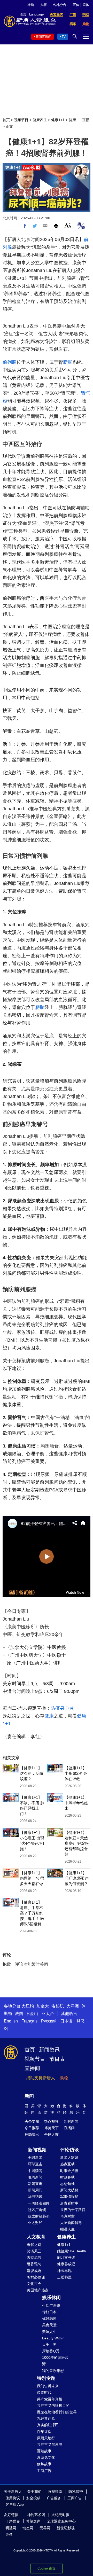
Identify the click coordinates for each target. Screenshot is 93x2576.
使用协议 (13, 2498)
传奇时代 (44, 2392)
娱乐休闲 (51, 2298)
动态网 (28, 2528)
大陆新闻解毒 (71, 2223)
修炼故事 (44, 2464)
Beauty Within (53, 2338)
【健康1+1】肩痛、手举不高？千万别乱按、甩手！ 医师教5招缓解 (32, 1913)
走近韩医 (64, 2277)
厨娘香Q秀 (51, 2351)
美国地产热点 (38, 2290)
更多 (9, 2534)
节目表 (57, 2059)
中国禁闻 (35, 2171)
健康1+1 (58, 120)
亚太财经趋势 (39, 2216)
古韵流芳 (34, 2258)
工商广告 (44, 2471)
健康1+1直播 (79, 120)
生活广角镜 (51, 2306)
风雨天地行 (46, 2438)
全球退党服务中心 (61, 2521)
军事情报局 (69, 2197)
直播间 (32, 2068)
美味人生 (49, 2332)
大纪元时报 (60, 2515)
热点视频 (51, 2121)
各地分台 (60, 5)
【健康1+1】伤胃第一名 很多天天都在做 (32, 1878)
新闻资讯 (49, 2050)
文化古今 (34, 2284)
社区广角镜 (37, 2210)
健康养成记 (66, 2264)
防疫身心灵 (62, 1708)
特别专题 (46, 2378)
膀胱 (68, 362)
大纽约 (28, 2006)
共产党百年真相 (50, 2399)
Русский (49, 2021)
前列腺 (10, 362)
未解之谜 (34, 2245)
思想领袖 (67, 2184)
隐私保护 (76, 2492)
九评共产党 (46, 2418)
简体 (86, 5)
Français (29, 2021)
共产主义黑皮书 (50, 2445)
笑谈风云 (34, 2251)
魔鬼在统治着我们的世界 (57, 2412)
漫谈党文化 (46, 2457)
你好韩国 (49, 2318)
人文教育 (36, 2237)
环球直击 (35, 2164)
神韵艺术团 (36, 2515)
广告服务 (54, 2498)
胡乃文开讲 (66, 2258)
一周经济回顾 (39, 2203)
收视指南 (55, 2492)
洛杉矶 (58, 2006)
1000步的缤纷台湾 (55, 2361)
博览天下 (51, 2128)
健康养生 (40, 120)
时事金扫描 (69, 2171)
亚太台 (48, 2014)
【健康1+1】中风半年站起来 (76, 1803)
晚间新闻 (35, 2177)
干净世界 (13, 2521)
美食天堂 (49, 2325)
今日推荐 (32, 2128)
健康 (49, 1716)
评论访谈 (69, 2150)
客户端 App (15, 2504)
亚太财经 (35, 2223)
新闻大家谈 (69, 2158)
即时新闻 (71, 2121)
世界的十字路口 (73, 2210)
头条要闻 (32, 2121)
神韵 (30, 5)
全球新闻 (35, 2158)
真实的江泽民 (48, 2425)
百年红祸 (44, 2432)
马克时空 (67, 2216)
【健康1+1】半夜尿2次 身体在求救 (76, 1773)
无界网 (45, 2528)
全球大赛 (51, 2135)
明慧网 (11, 2528)
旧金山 (32, 2014)
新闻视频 (37, 2150)
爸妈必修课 (36, 2277)
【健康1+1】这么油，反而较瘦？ (32, 1773)
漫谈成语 (34, 2271)
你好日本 (49, 2312)
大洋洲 (73, 2006)
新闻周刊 (35, 2190)
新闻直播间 (43, 37)
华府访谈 (35, 2197)
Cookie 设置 (47, 2568)
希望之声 (33, 2521)
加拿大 (43, 2006)
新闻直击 (35, 2184)
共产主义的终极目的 (53, 2406)
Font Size (68, 225)
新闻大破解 (69, 2190)
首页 (6, 120)
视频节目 (21, 120)
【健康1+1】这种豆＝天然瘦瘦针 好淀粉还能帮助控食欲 (77, 1843)
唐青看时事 (69, 2203)
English (11, 2021)
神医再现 (64, 2271)
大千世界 (49, 2345)
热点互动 (67, 2164)
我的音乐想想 (53, 2371)
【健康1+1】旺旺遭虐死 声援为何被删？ (77, 1878)
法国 (19, 2014)
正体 (76, 5)
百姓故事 (44, 2451)
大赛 (43, 5)
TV (64, 37)
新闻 (29, 2096)
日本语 (66, 2021)
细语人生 (67, 2229)
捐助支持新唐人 (41, 2078)
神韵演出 (32, 2135)
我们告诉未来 (48, 2386)
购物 (64, 2078)
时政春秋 (67, 2177)
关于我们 (34, 2492)
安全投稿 (33, 2498)
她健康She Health (72, 2251)
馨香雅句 (34, 2264)
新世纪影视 (66, 2528)
